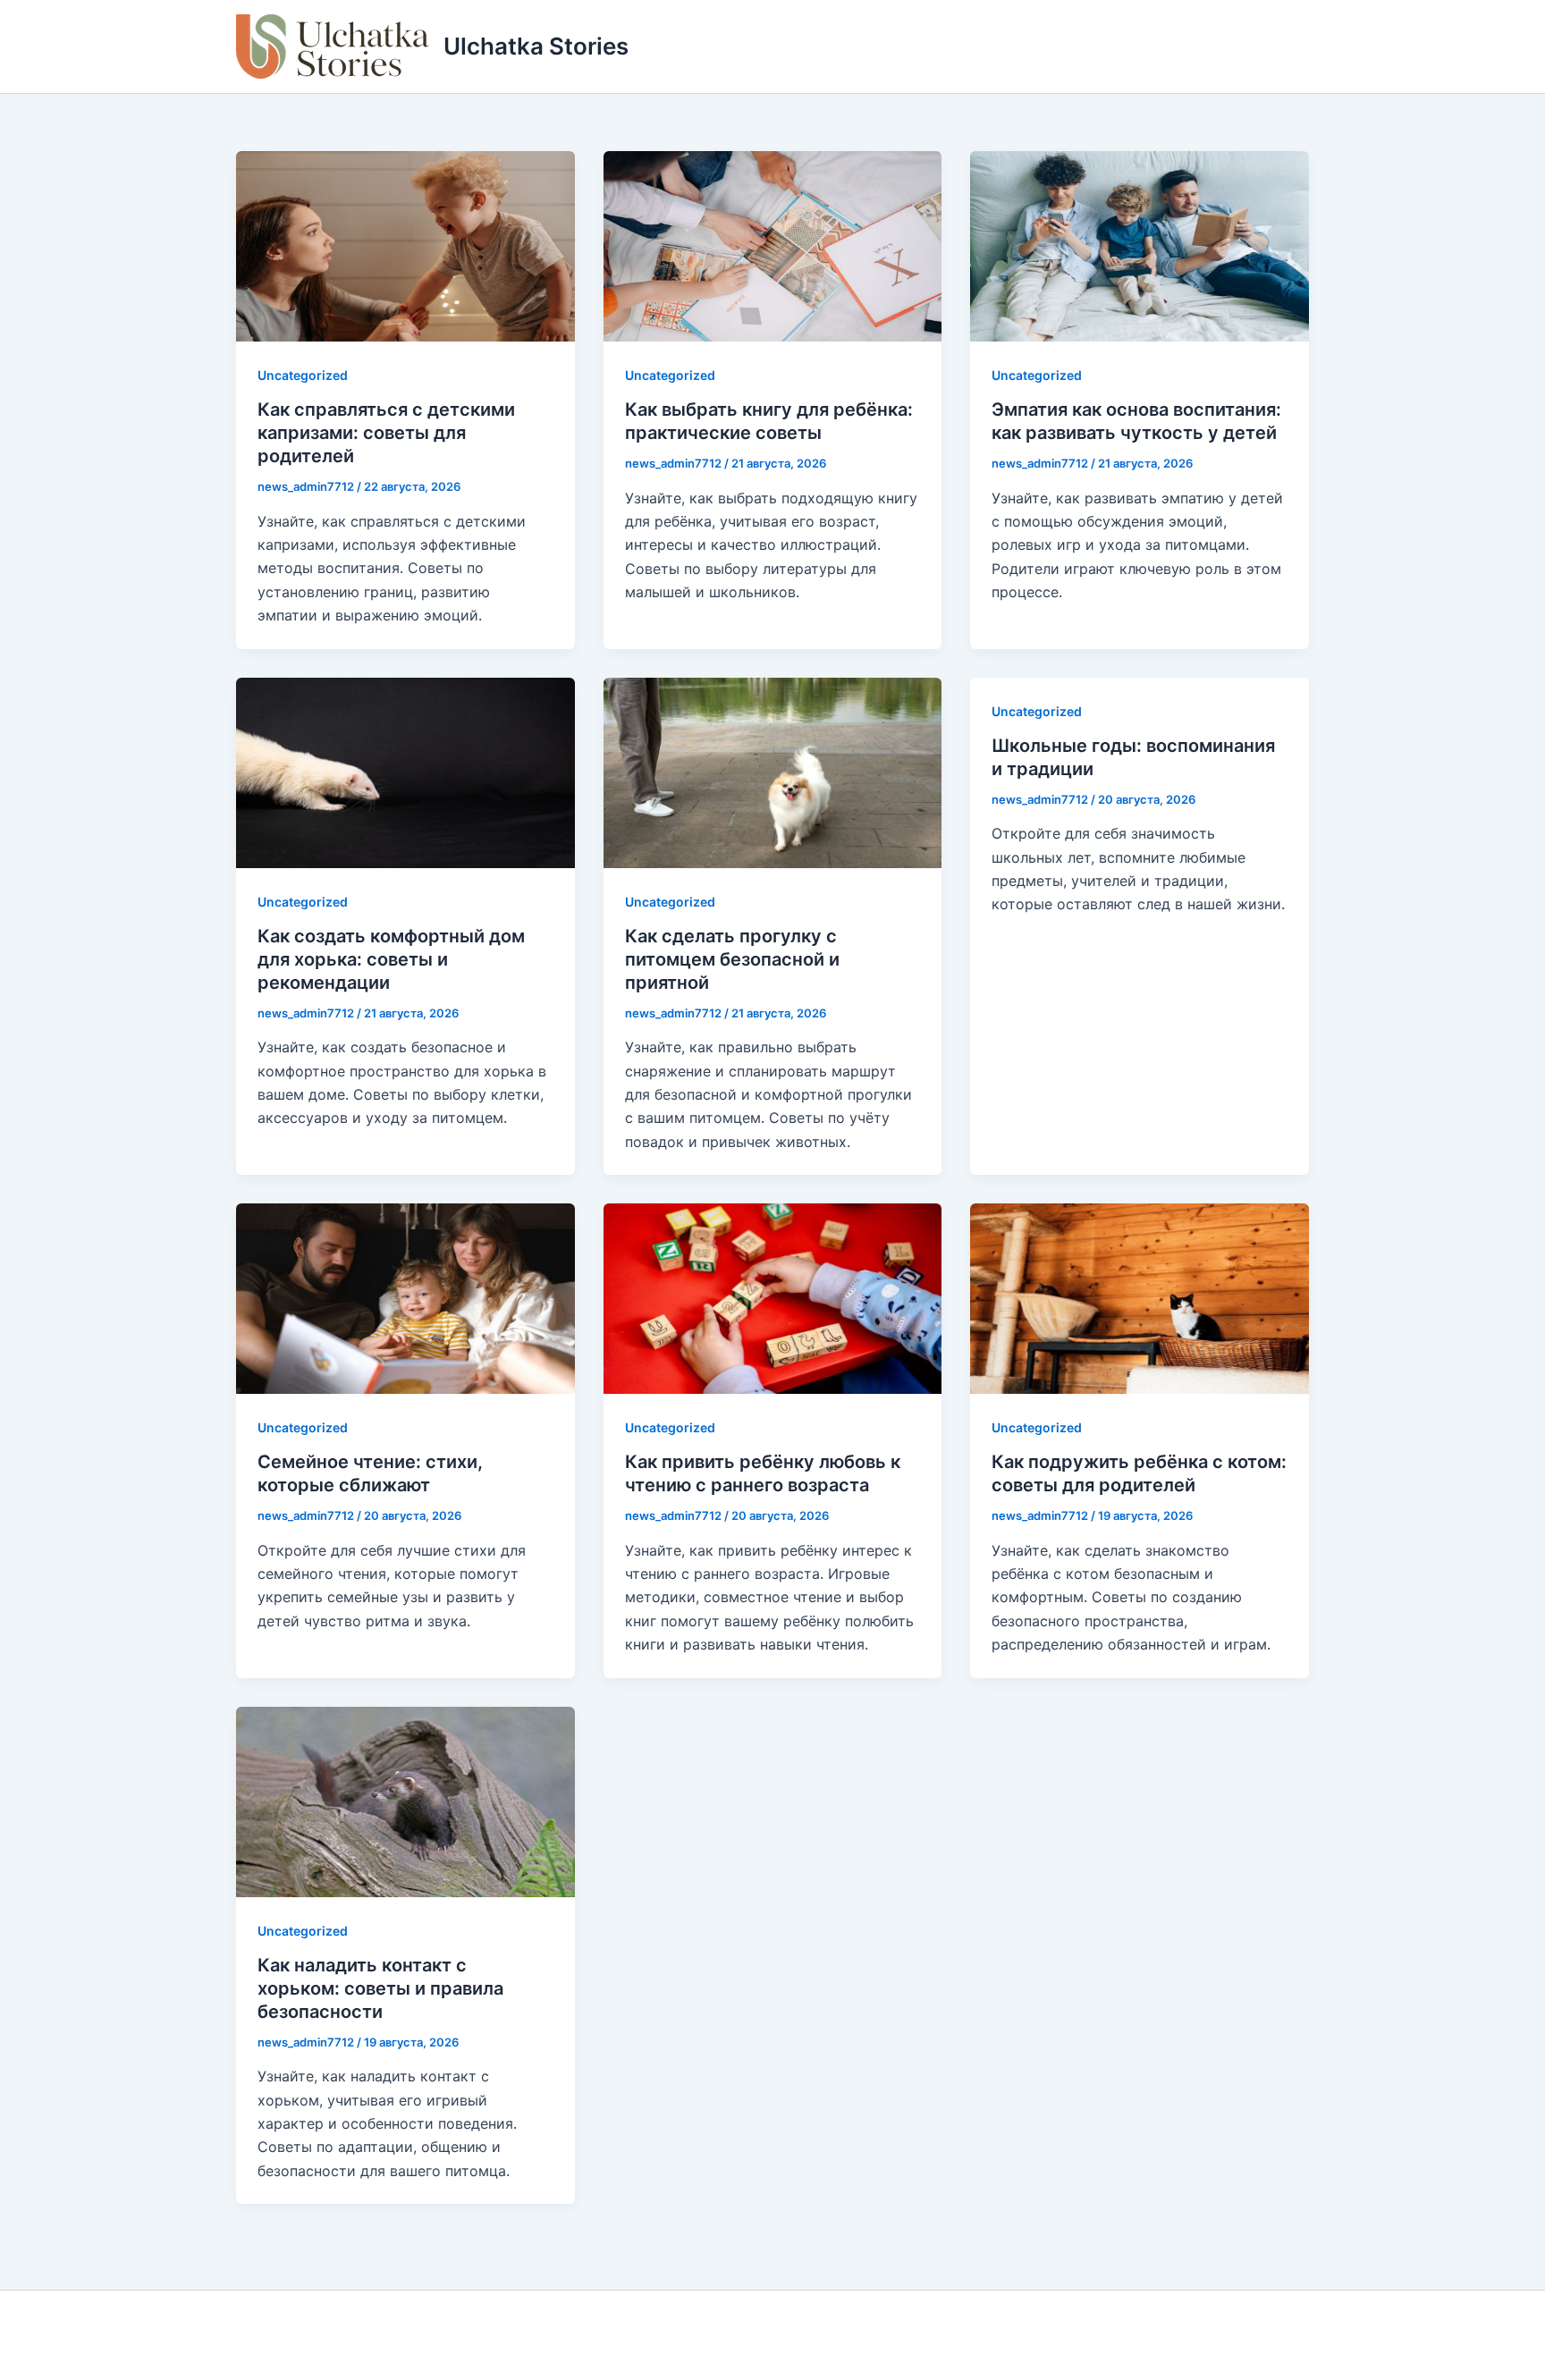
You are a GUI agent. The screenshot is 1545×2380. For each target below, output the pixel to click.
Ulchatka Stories (536, 46)
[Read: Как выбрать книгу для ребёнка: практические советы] (773, 245)
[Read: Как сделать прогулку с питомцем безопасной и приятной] (773, 771)
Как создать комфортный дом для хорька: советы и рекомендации (391, 959)
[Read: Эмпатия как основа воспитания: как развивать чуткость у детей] (1140, 245)
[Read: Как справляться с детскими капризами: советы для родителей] (405, 245)
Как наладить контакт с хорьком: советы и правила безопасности (380, 1988)
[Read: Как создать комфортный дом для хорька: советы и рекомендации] (405, 771)
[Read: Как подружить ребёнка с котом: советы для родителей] (1140, 1297)
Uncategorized (303, 375)
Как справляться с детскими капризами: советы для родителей (386, 433)
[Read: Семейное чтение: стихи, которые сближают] (405, 1297)
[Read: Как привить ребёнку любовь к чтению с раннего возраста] (773, 1297)
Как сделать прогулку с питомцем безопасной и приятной (732, 959)
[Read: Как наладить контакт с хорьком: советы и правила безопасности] (405, 1800)
